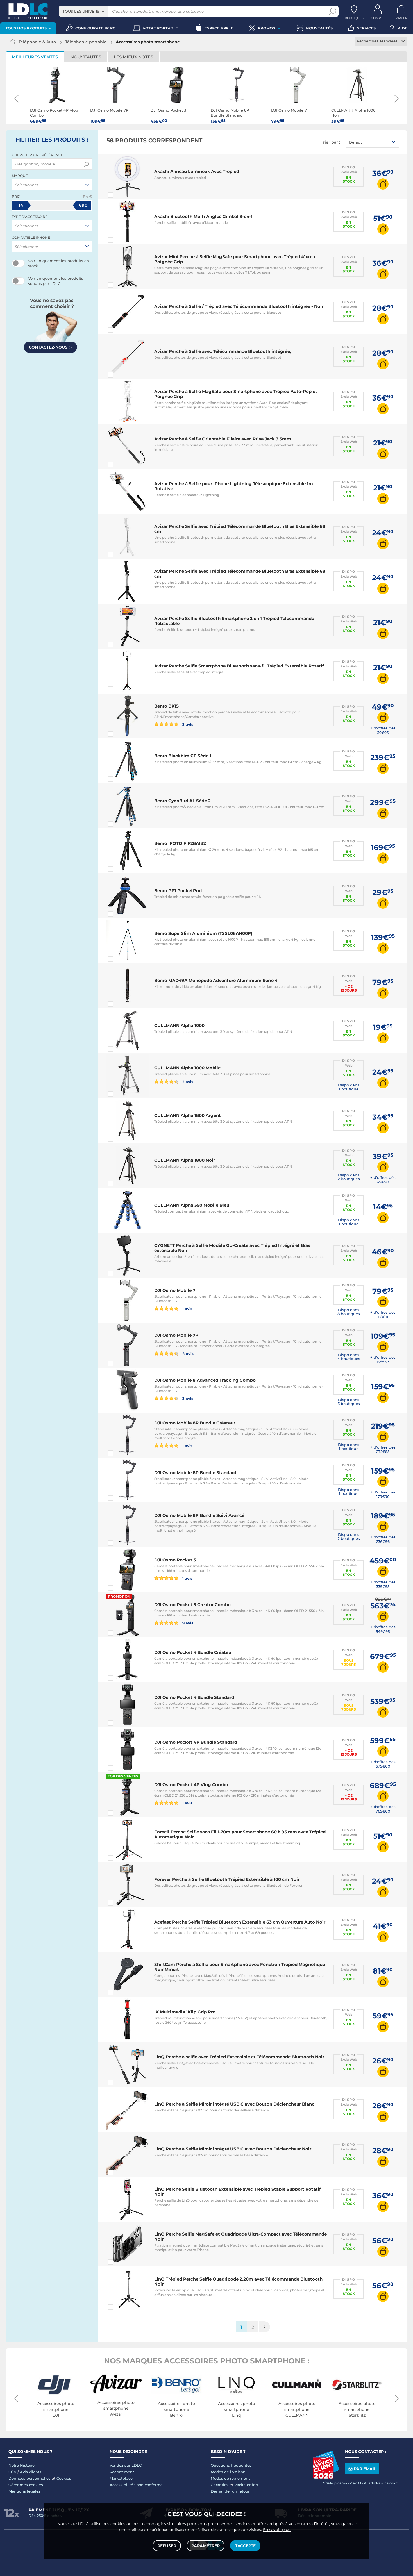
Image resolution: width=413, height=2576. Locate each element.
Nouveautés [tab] (86, 57)
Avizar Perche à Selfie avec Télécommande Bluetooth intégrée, (223, 351)
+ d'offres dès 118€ (383, 1315)
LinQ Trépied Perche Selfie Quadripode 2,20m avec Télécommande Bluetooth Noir (238, 2281)
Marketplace (121, 2478)
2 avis (187, 1082)
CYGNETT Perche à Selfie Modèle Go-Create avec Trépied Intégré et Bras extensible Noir (232, 1248)
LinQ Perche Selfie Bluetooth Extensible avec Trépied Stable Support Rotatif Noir (238, 2192)
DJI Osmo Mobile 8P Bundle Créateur (195, 1423)
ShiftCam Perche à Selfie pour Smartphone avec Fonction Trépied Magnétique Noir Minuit (240, 1967)
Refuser (167, 2546)
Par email (365, 2469)
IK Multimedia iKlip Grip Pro (185, 2012)
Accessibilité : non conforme (136, 2485)
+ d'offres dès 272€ (383, 1449)
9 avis (187, 1623)
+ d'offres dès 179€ (383, 1494)
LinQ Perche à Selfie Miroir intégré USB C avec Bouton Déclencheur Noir (233, 2149)
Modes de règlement (230, 2478)
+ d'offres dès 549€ (383, 1629)
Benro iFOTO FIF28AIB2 (180, 843)
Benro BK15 (166, 706)
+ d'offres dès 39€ (383, 730)
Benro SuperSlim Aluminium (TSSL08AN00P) (203, 933)
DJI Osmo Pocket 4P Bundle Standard (196, 1742)
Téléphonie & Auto (37, 42)
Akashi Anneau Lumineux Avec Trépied (197, 171)
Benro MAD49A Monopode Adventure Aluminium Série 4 (216, 980)
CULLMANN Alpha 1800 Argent (188, 1115)
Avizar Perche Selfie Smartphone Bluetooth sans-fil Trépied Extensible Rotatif (239, 666)
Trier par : (330, 142)
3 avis (187, 724)
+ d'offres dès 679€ (383, 1764)
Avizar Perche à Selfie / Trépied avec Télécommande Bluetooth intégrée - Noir (239, 306)
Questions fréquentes (231, 2465)
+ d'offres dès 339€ (383, 1584)
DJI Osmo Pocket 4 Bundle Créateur (194, 1652)
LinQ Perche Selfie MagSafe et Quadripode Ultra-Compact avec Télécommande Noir (240, 2237)
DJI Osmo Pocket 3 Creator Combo (192, 1605)
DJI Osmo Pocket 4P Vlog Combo (191, 1785)
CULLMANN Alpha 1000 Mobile (187, 1068)
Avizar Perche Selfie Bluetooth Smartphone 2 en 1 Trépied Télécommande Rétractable (234, 621)
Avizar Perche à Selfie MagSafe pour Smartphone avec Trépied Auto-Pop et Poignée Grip (236, 394)
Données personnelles (29, 2478)
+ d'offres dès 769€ (383, 1809)
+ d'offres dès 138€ (383, 1359)
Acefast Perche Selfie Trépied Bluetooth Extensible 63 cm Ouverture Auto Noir (240, 1922)
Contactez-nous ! (50, 347)
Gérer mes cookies (26, 2485)
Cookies (64, 2478)
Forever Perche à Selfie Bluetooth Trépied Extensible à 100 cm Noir (227, 1879)
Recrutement (122, 2472)
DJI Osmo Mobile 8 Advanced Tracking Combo (205, 1380)
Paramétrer (206, 2546)
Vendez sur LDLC (126, 2465)
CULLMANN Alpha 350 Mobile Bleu (192, 1205)
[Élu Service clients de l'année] (326, 2477)
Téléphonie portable (86, 42)
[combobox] (83, 11)
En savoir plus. (277, 2530)
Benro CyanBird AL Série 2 (182, 801)
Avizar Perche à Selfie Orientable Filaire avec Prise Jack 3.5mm (223, 439)
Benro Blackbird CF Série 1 (183, 756)
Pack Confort (246, 2485)
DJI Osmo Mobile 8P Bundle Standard (195, 1473)
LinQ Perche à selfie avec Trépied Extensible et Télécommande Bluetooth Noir (239, 2057)
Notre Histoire (21, 2465)
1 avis (187, 1309)
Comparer (121, 195)
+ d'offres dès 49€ (383, 1180)
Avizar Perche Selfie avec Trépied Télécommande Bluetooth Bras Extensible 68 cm (240, 529)
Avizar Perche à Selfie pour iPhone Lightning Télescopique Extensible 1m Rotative (234, 486)
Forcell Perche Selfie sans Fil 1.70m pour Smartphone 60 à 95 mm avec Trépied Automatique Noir (240, 1834)
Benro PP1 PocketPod (178, 891)
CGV (12, 2472)
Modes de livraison (228, 2472)
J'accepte (245, 2546)
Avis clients (31, 2472)
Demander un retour (230, 2491)
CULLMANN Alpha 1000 (179, 1025)
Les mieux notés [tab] (133, 57)
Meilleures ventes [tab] (35, 57)
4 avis (187, 1353)
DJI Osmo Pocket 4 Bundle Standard (194, 1697)
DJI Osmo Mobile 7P (176, 1335)
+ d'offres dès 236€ (383, 1539)
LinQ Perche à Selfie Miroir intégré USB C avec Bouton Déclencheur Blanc (234, 2104)
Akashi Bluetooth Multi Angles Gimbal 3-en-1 (203, 216)
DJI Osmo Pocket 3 (175, 1560)
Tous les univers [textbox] (81, 11)
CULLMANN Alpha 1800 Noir (185, 1160)
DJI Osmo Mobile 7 (175, 1290)
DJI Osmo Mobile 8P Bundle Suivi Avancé (199, 1515)
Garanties (220, 2485)
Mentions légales (24, 2491)
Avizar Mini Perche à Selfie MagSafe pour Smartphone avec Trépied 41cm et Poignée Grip (236, 259)
